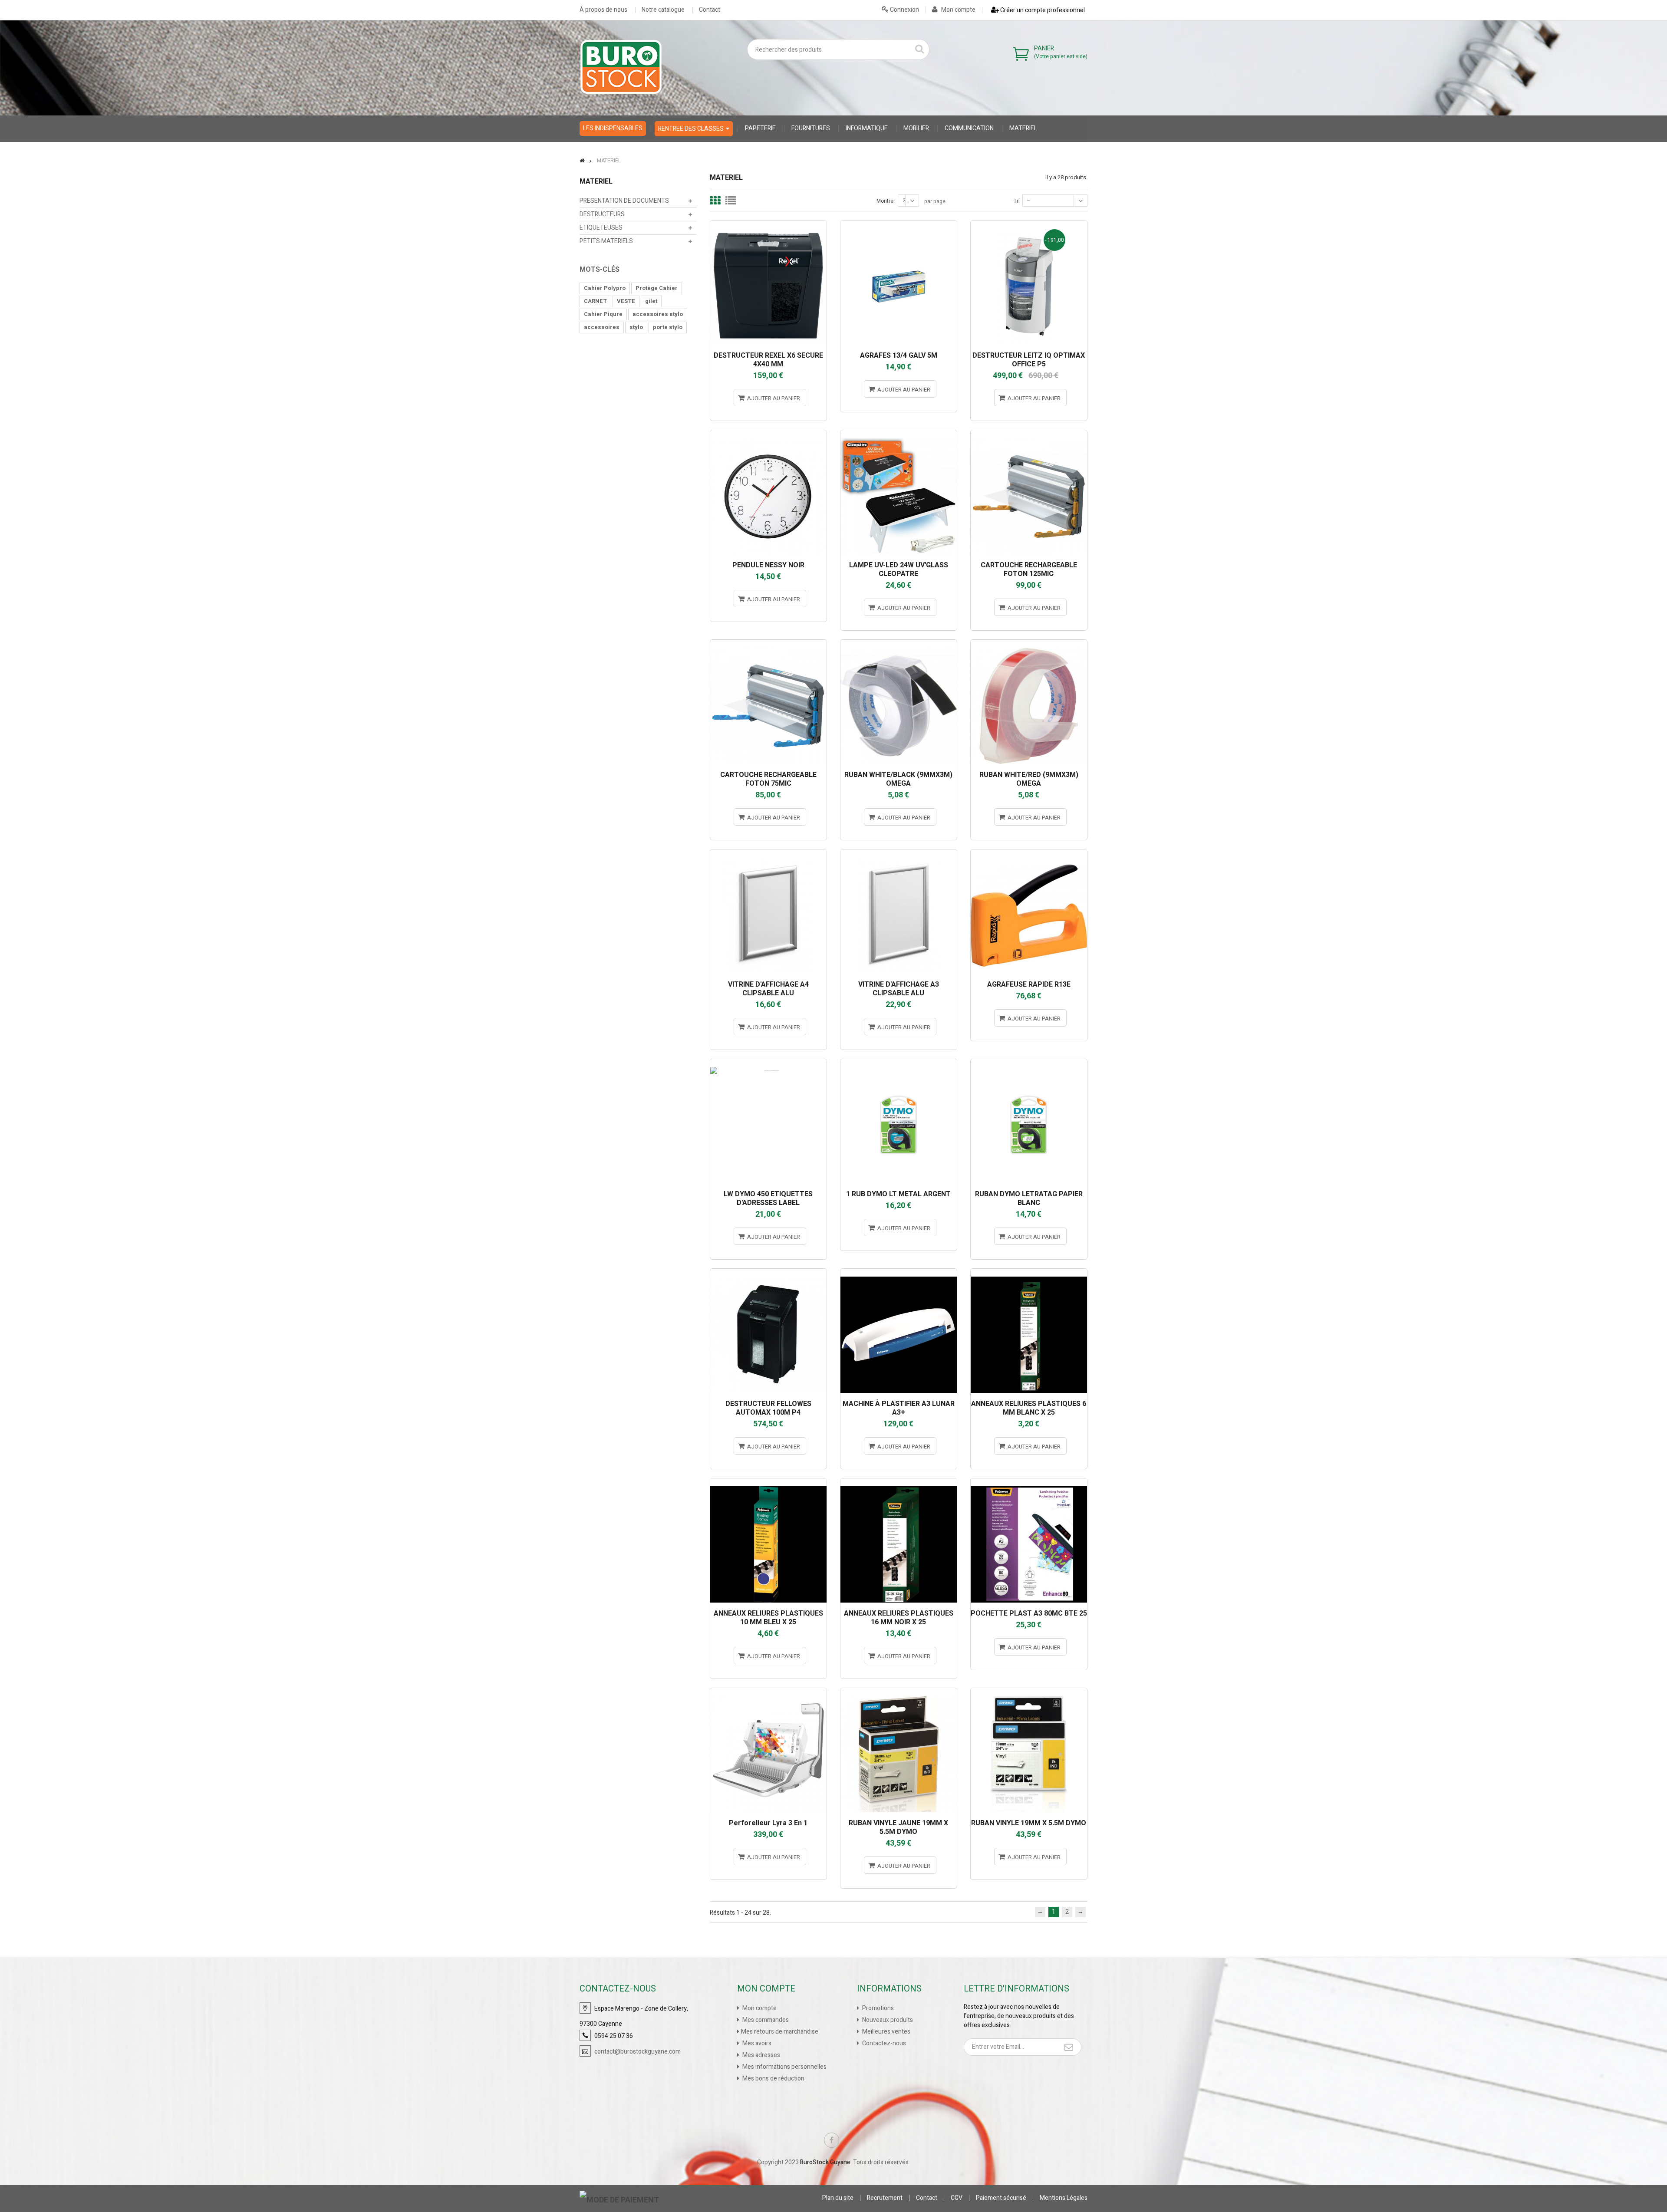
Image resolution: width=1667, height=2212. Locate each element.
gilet (651, 301)
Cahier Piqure (603, 314)
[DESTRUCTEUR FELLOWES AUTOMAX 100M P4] (768, 1272)
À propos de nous (603, 10)
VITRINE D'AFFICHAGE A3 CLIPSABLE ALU (899, 989)
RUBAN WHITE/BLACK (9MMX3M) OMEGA (898, 779)
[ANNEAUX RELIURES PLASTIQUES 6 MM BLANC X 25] (1029, 1272)
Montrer (886, 201)
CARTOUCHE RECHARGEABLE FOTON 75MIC (768, 779)
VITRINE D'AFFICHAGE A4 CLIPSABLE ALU (768, 989)
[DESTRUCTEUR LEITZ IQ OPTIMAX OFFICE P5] (1029, 224)
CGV (957, 2198)
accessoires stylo (658, 314)
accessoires (602, 327)
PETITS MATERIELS (606, 241)
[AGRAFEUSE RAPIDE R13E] (1029, 853)
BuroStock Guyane (825, 2162)
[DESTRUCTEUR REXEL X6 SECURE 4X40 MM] (768, 224)
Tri (1017, 201)
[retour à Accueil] (582, 161)
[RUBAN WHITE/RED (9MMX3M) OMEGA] (1029, 644)
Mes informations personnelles (784, 2067)
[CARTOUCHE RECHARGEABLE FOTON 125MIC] (1029, 434)
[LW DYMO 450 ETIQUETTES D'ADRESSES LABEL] (768, 1063)
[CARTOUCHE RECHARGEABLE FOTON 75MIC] (768, 644)
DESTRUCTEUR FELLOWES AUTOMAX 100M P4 (768, 1408)
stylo (636, 327)
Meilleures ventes (886, 2032)
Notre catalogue (663, 10)
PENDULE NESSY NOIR (768, 565)
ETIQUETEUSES (601, 228)
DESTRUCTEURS (602, 214)
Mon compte (958, 10)
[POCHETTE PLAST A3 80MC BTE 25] (1029, 1482)
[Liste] (731, 201)
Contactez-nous (883, 2043)
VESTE (626, 301)
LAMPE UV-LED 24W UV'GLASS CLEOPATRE (899, 569)
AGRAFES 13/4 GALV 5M (899, 355)
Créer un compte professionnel (1042, 10)
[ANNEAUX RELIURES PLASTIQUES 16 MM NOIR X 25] (899, 1482)
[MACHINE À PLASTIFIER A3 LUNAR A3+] (899, 1272)
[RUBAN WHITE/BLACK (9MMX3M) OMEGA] (899, 644)
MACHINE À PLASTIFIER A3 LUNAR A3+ (899, 1408)
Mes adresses (761, 2055)
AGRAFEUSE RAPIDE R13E (1029, 984)
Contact (710, 10)
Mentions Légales (1064, 2198)
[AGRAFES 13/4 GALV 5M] (899, 224)
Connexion (904, 10)
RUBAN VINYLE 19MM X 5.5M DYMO (1029, 1823)
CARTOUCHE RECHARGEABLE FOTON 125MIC (1029, 569)
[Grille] (715, 201)
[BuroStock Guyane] (621, 67)
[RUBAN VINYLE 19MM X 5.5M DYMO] (1029, 1692)
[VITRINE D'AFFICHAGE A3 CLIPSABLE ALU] (899, 853)
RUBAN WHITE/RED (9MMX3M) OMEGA (1029, 779)
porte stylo (668, 327)
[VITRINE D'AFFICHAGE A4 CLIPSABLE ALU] (768, 853)
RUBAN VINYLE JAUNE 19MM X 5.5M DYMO (898, 1827)
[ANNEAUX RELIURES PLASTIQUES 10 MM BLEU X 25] (768, 1482)
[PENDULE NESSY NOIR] (768, 434)
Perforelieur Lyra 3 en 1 (768, 1823)
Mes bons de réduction (773, 2079)
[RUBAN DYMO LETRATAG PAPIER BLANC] (1029, 1063)
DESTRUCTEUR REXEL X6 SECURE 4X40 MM (768, 360)
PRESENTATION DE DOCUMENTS (624, 201)
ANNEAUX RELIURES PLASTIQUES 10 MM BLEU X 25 (768, 1618)
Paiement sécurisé (1001, 2198)
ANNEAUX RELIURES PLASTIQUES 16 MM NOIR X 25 (899, 1618)
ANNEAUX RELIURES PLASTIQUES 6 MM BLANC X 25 (1029, 1408)
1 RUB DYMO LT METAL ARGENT (898, 1194)
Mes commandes (765, 2020)
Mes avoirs (756, 2043)
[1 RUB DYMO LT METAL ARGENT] (899, 1063)
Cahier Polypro (605, 288)
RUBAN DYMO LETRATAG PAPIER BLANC (1029, 1198)
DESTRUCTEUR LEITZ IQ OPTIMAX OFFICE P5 (1029, 360)
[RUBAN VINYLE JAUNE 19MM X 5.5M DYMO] (899, 1692)
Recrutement (885, 2198)
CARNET (595, 301)
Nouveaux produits (887, 2020)
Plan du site (838, 2198)
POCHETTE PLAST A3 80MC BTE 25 (1029, 1613)
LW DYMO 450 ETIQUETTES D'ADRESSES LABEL (768, 1198)
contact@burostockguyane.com (637, 2052)
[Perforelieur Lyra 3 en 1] (768, 1692)
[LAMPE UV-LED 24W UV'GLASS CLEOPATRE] (899, 434)
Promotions (877, 2008)
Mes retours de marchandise (780, 2032)
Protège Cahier (657, 288)
